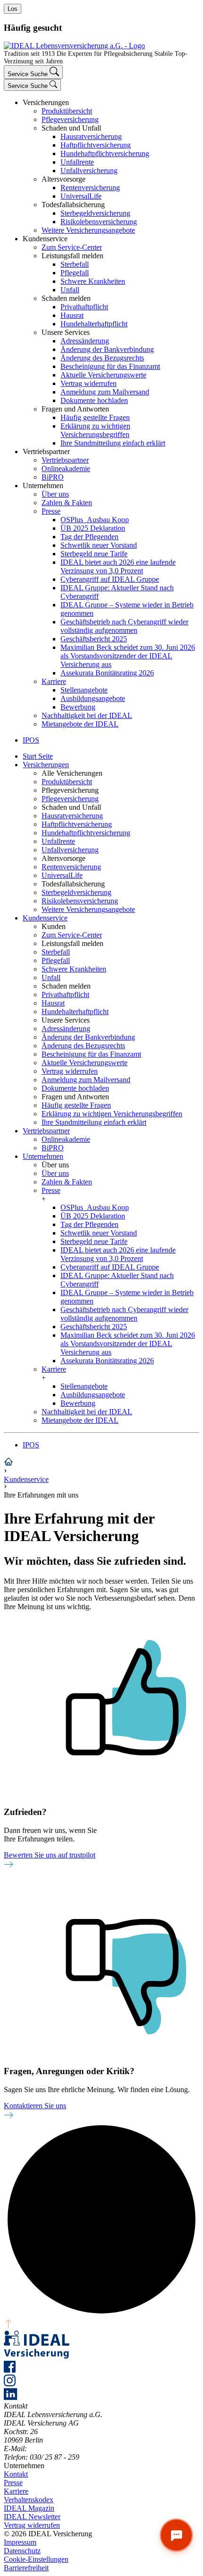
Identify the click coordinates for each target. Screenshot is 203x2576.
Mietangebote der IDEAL (80, 724)
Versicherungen (46, 765)
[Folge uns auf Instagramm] (10, 2384)
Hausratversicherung (91, 136)
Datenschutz (22, 2551)
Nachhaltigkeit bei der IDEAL (87, 715)
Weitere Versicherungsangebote (88, 230)
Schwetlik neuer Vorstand (99, 545)
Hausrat (72, 315)
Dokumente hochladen (94, 400)
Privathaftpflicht (84, 307)
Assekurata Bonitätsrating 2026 (107, 673)
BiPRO (53, 477)
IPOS (31, 1445)
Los (13, 9)
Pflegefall (75, 273)
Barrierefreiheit (26, 2568)
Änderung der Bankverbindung (107, 349)
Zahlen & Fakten (67, 503)
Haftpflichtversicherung (96, 145)
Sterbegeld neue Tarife (94, 554)
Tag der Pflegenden (89, 537)
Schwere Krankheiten (93, 281)
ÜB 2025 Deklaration (93, 528)
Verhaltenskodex (29, 2500)
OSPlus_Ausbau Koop (95, 520)
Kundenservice (45, 918)
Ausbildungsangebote (93, 698)
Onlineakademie (66, 469)
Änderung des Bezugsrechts (102, 358)
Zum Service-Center (72, 247)
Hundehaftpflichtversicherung (105, 153)
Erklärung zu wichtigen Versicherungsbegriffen (95, 430)
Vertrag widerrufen (89, 383)
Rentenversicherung (90, 188)
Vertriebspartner (65, 460)
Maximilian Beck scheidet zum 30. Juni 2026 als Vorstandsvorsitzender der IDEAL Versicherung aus (128, 656)
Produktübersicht (67, 111)
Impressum (20, 2542)
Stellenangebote (84, 690)
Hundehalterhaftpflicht (94, 324)
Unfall (70, 290)
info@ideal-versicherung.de (70, 2449)
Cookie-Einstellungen (36, 2559)
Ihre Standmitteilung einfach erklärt (113, 443)
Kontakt (16, 2474)
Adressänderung (85, 341)
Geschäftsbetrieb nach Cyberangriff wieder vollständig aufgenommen (124, 626)
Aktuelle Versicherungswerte (103, 375)
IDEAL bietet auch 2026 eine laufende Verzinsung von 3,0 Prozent (118, 566)
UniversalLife (81, 196)
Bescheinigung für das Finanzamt (110, 366)
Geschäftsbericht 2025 (94, 639)
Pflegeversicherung (70, 119)
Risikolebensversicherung (99, 222)
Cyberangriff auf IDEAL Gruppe (110, 579)
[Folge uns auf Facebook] (10, 2370)
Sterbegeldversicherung (95, 213)
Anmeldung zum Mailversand (105, 392)
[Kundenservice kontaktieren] (176, 2535)
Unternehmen (43, 1156)
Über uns (55, 494)
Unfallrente (77, 162)
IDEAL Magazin (29, 2508)
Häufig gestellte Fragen (95, 417)
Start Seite (38, 756)
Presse (51, 511)
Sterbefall (75, 264)
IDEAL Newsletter (32, 2517)
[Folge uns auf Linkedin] (11, 2397)
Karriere (54, 681)
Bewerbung (78, 707)
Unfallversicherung (89, 171)
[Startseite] (8, 1464)
